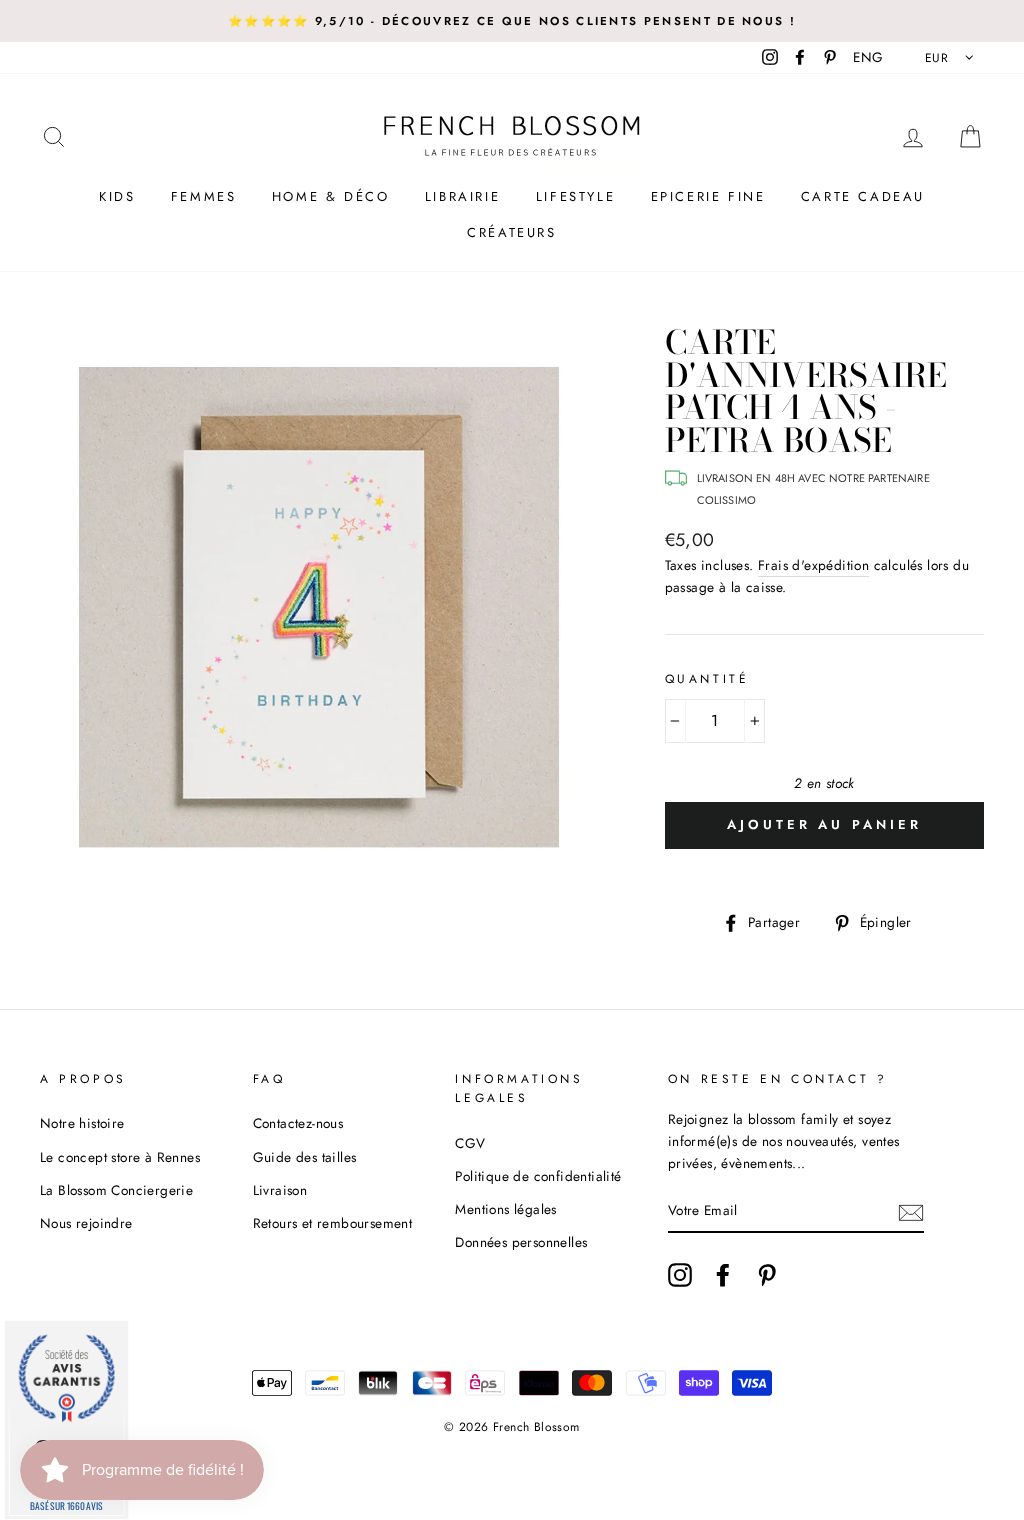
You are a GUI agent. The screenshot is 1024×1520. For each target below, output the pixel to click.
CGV (470, 1143)
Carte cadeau (863, 196)
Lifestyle (575, 196)
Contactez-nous (298, 1123)
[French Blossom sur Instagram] (680, 1275)
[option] (512, 21)
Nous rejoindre (86, 1223)
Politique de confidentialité (538, 1176)
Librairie (462, 196)
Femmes (204, 196)
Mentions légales (505, 1209)
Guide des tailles (305, 1157)
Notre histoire (82, 1123)
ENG (868, 57)
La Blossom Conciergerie (116, 1190)
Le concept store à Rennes (120, 1157)
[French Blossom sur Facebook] (723, 1275)
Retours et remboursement (333, 1223)
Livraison (280, 1190)
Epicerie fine (708, 196)
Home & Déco (331, 196)
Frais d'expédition (813, 565)
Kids (117, 196)
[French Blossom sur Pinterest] (767, 1275)
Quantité (707, 679)
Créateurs (511, 232)
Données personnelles (521, 1242)
